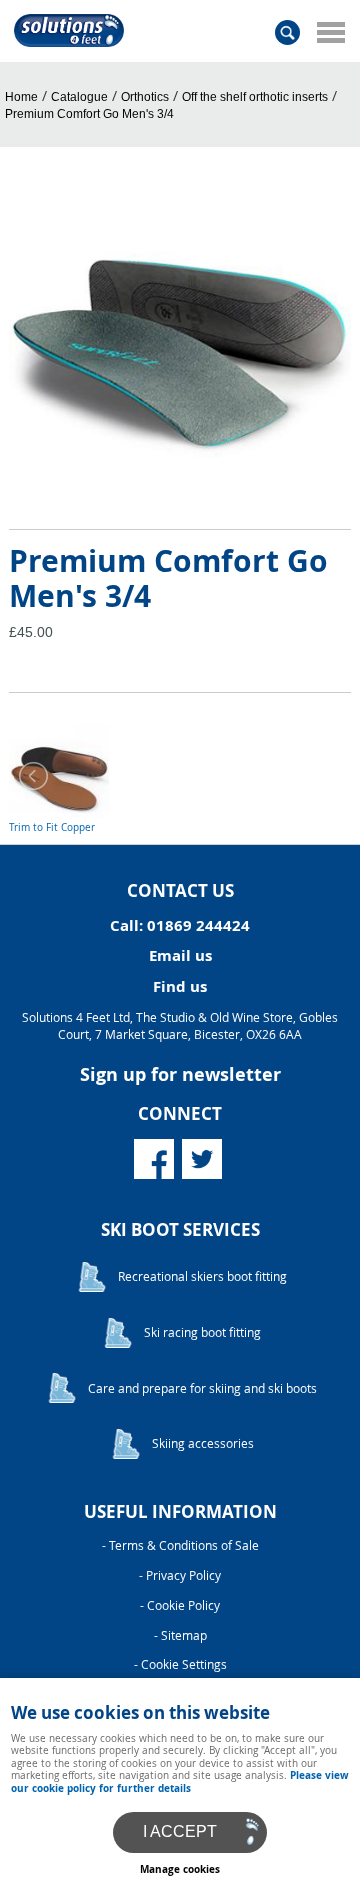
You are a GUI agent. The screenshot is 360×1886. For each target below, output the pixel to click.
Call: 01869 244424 (180, 925)
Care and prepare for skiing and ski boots (202, 1388)
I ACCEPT (180, 1831)
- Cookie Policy (180, 1605)
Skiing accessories (203, 1443)
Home (21, 97)
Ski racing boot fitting (202, 1332)
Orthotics (145, 97)
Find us (180, 986)
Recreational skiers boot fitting (202, 1276)
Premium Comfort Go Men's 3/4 (89, 114)
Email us (180, 955)
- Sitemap (180, 1635)
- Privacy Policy (180, 1575)
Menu (330, 32)
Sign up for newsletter (180, 1074)
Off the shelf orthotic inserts (255, 97)
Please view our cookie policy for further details (180, 1781)
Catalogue (79, 97)
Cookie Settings (184, 1664)
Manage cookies (180, 1869)
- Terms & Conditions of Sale (180, 1545)
